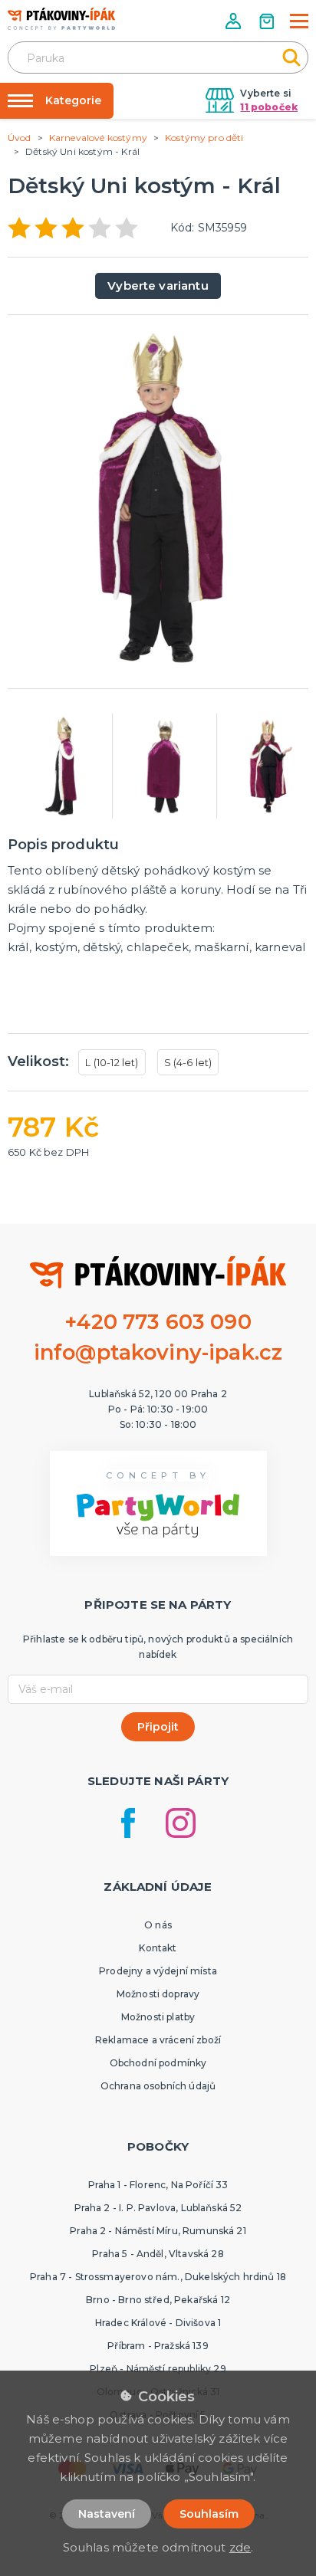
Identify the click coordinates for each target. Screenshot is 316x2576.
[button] (235, 21)
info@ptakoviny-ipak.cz (158, 1352)
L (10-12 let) (112, 1062)
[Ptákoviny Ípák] (61, 19)
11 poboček (269, 107)
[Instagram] (181, 1823)
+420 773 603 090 (158, 1322)
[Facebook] (128, 1823)
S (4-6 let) (188, 1062)
